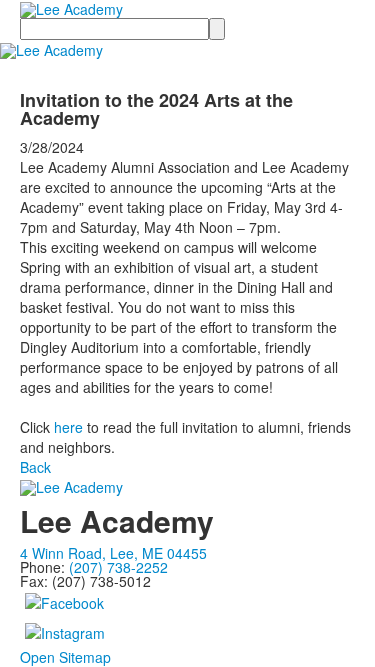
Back (35, 467)
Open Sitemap (65, 657)
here (68, 427)
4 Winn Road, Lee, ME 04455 (113, 553)
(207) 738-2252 (118, 567)
